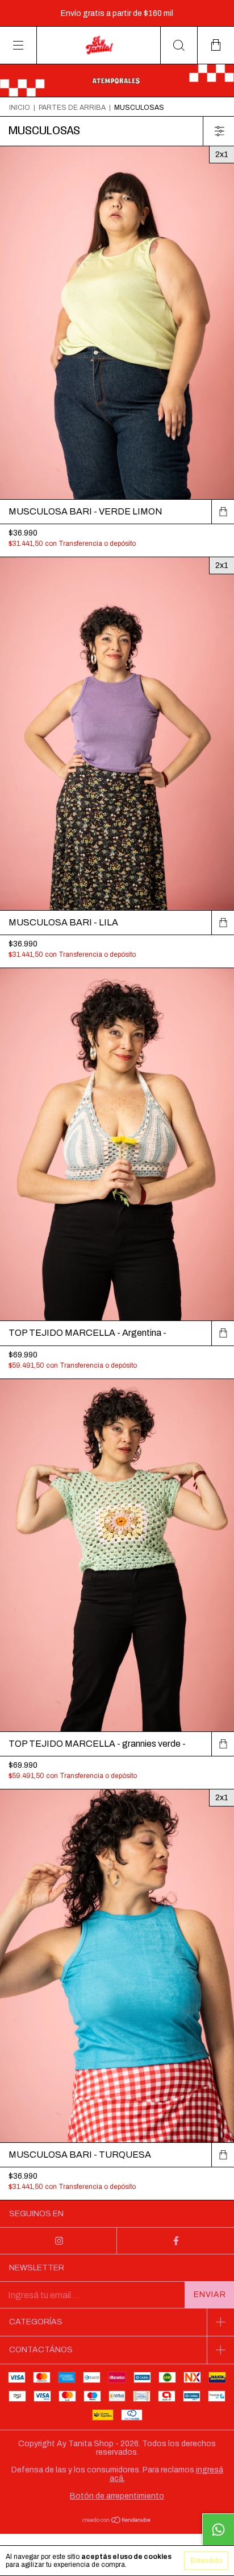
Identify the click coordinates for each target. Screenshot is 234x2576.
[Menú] (18, 45)
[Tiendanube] (117, 2521)
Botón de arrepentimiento (117, 2496)
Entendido (206, 2561)
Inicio (20, 108)
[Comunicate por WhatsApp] (218, 2529)
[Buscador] (179, 45)
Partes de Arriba (72, 108)
